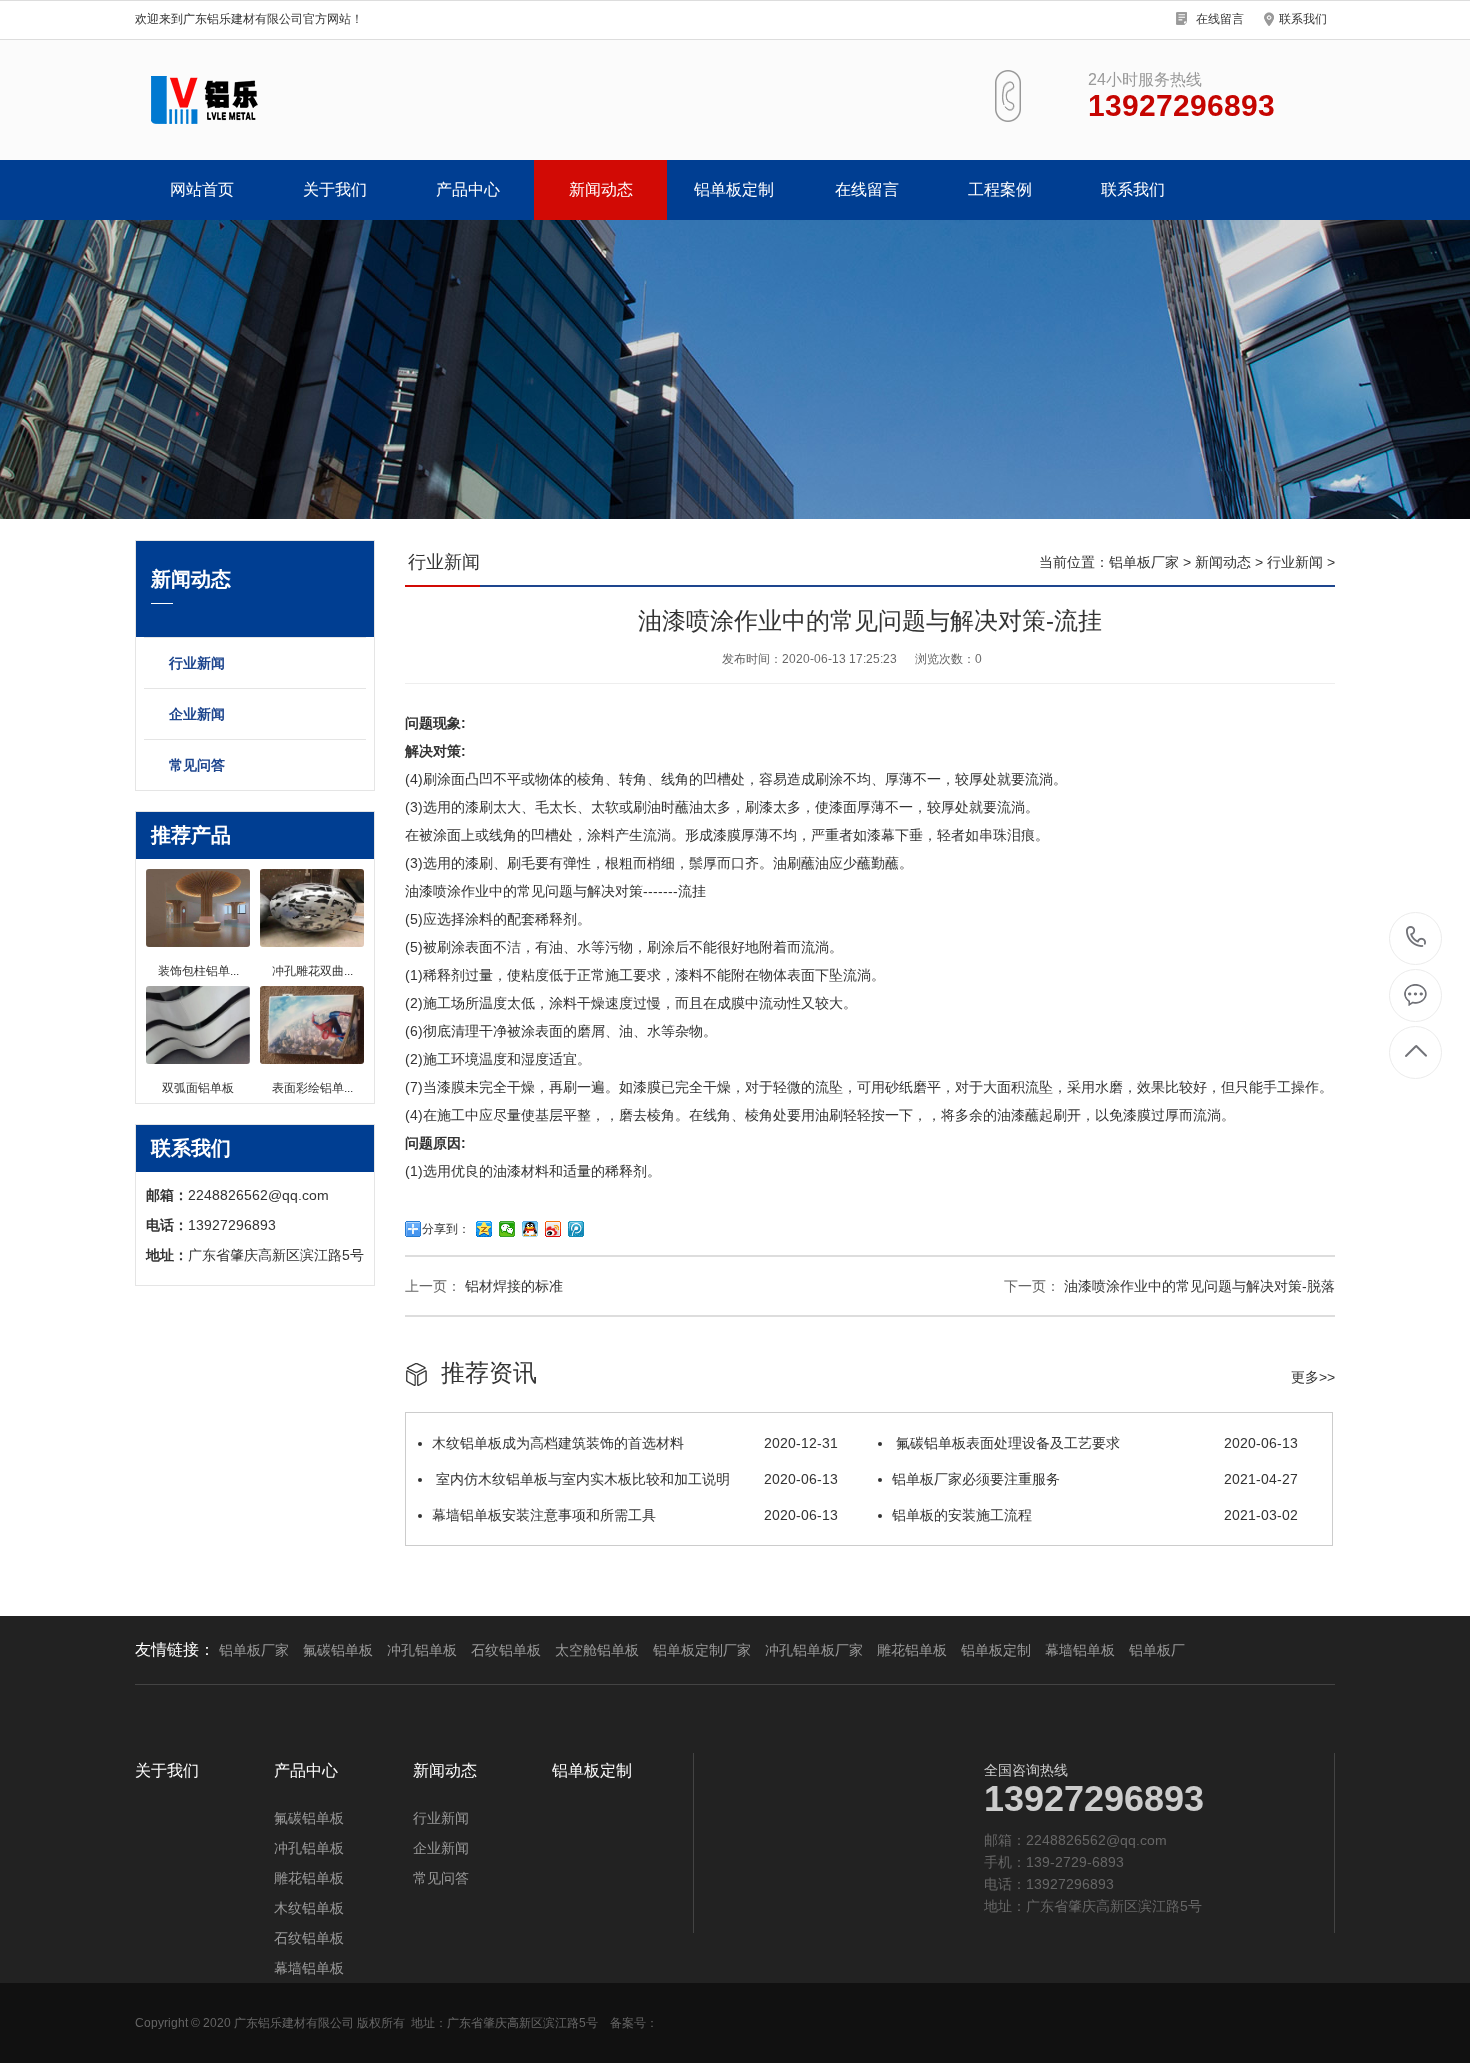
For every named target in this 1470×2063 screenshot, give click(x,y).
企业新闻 (197, 714)
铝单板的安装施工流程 (1095, 1515)
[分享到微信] (507, 1229)
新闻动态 (601, 189)
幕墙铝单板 (1080, 1650)
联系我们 (1303, 19)
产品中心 (468, 189)
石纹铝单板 (506, 1650)
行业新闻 (197, 663)
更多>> (1313, 1377)
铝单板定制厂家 (702, 1650)
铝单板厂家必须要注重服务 (1095, 1479)
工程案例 (1000, 189)
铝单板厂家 (1144, 562)
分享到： (446, 1229)
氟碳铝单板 (338, 1650)
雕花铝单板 (912, 1650)
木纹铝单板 (309, 1908)
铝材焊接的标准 (512, 1286)
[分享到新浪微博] (553, 1229)
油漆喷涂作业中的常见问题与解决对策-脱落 (1197, 1286)
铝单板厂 (1157, 1650)
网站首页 (202, 189)
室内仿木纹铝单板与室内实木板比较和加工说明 (635, 1479)
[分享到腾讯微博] (576, 1229)
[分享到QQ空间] (484, 1229)
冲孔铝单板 (422, 1650)
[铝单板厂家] (392, 100)
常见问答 (197, 765)
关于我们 (335, 189)
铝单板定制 (734, 189)
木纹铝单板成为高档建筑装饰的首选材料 (635, 1443)
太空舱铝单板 (597, 1650)
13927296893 (1416, 938)
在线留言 (1220, 19)
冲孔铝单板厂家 (814, 1650)
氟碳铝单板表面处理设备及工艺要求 (1095, 1443)
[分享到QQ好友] (530, 1229)
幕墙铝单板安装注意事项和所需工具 (635, 1515)
